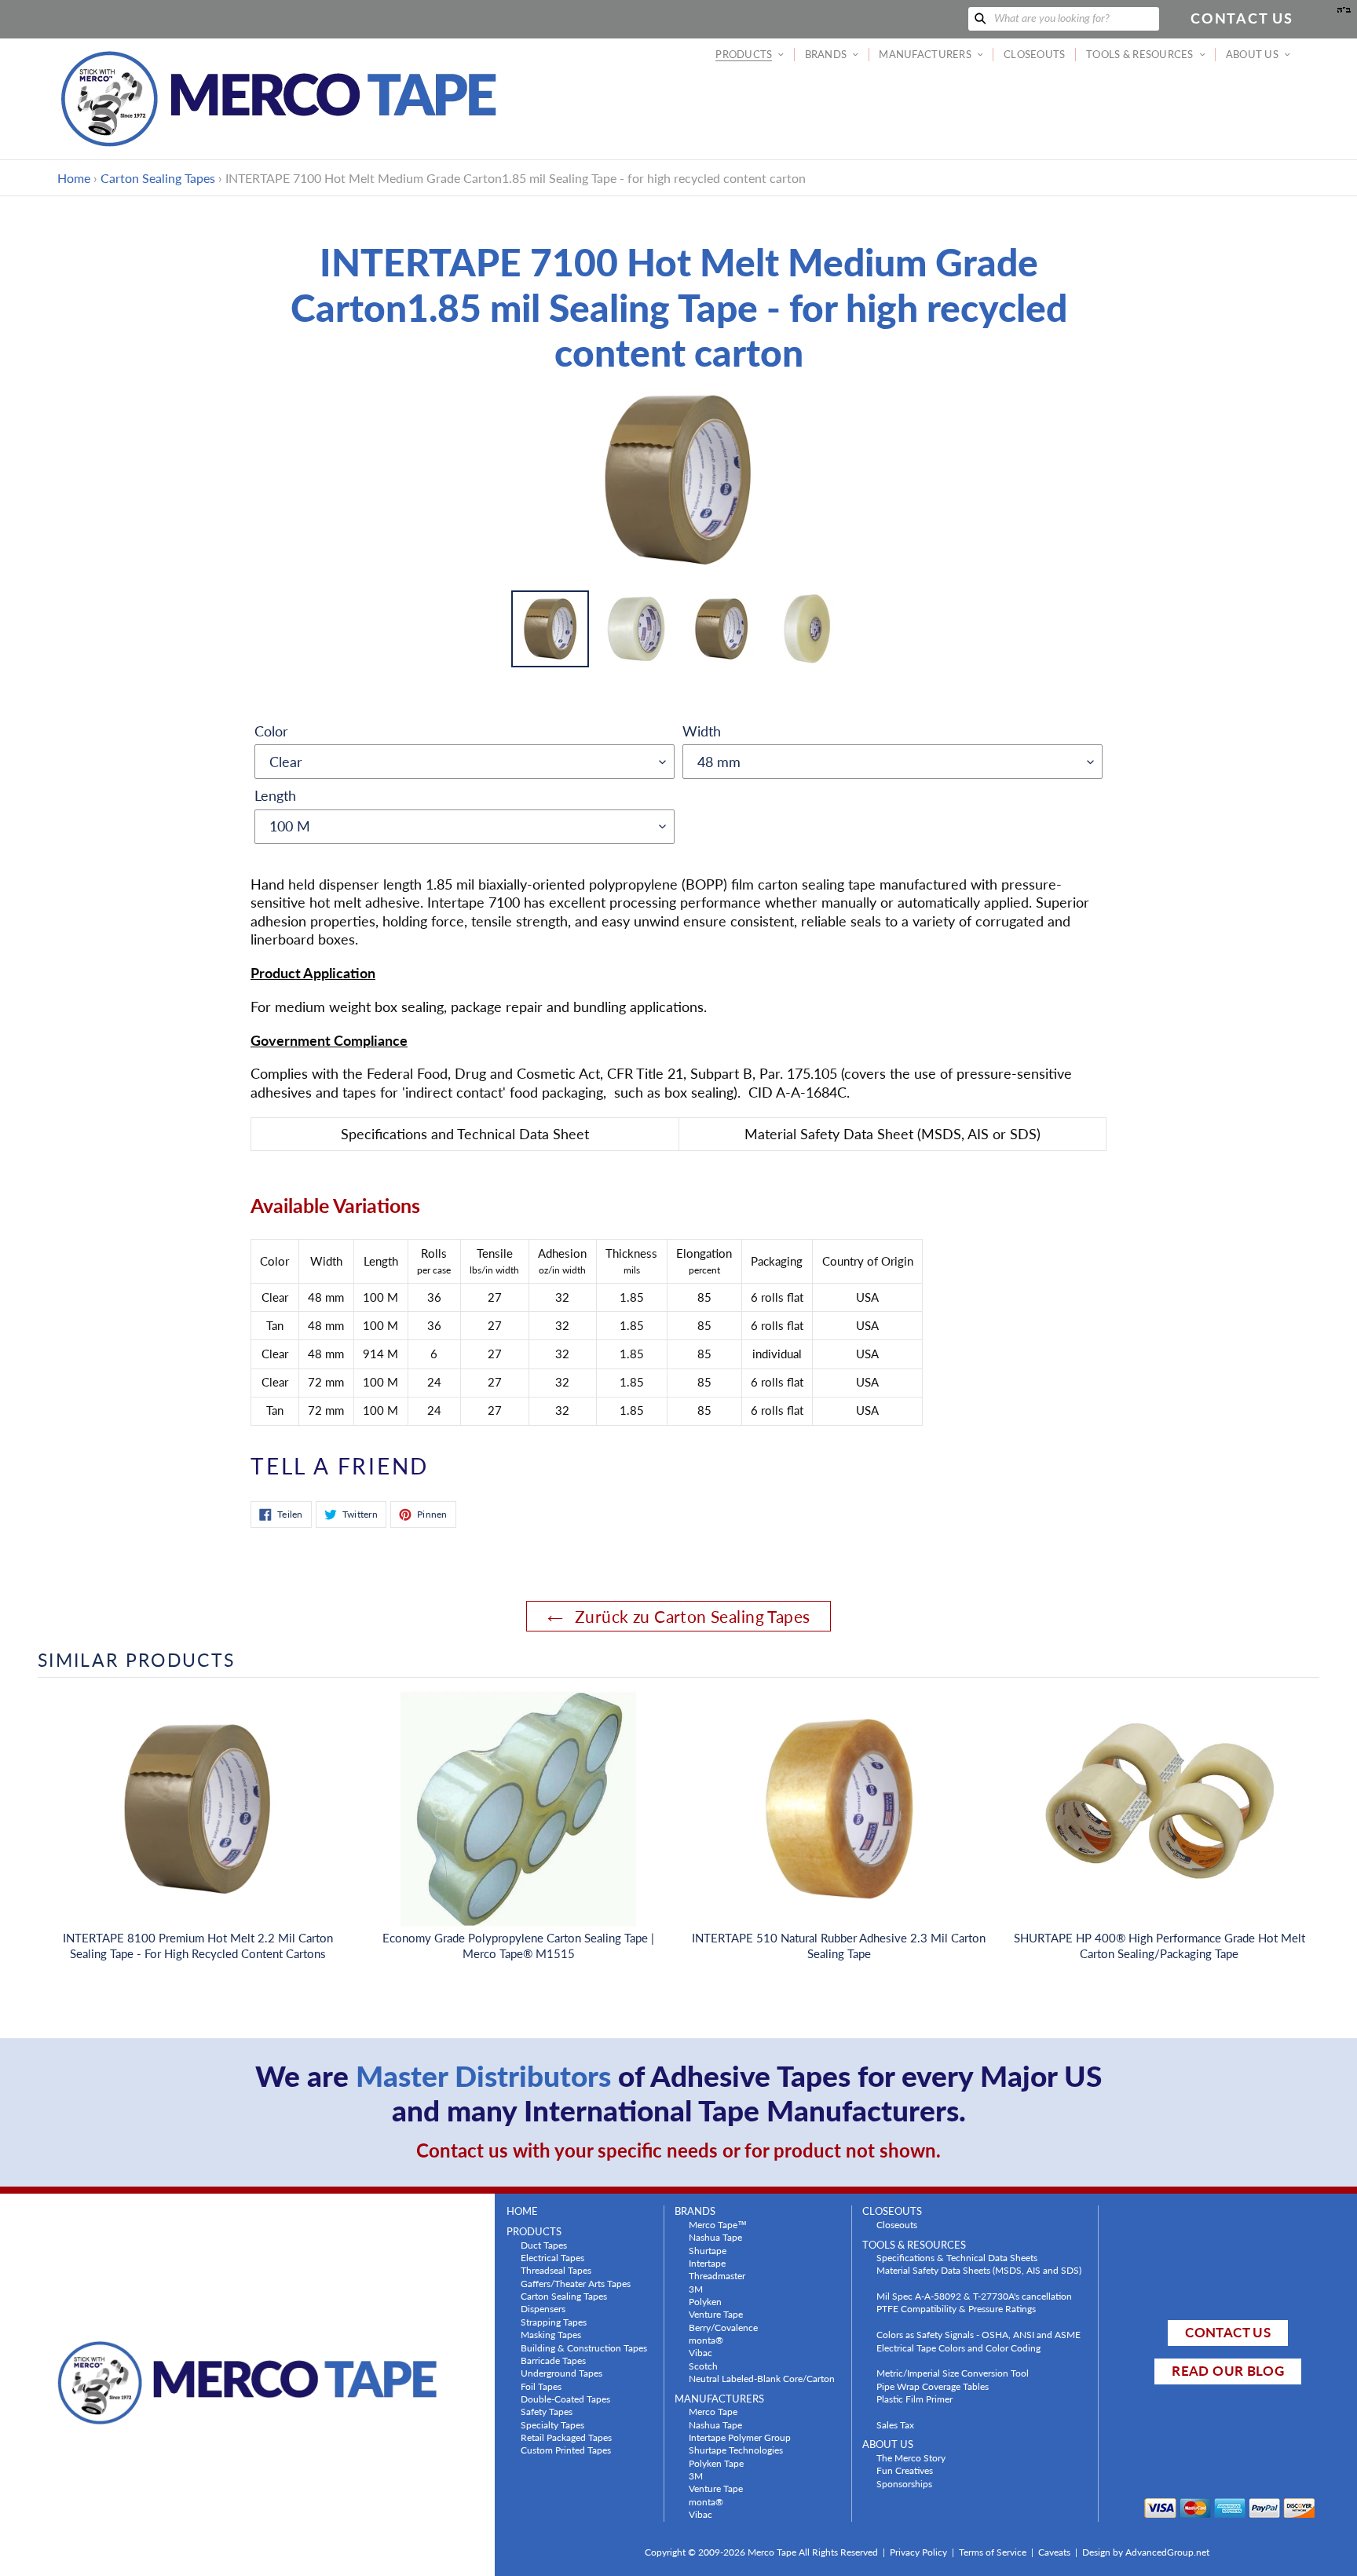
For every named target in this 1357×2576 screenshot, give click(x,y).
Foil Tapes (541, 2386)
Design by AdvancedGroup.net (1146, 2552)
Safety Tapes (547, 2411)
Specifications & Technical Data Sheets (957, 2257)
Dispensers (543, 2308)
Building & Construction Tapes (584, 2348)
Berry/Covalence (723, 2327)
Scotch (703, 2366)
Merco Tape (713, 2411)
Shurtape (708, 2250)
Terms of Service (993, 2552)
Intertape (707, 2263)
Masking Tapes (551, 2334)
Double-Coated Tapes (565, 2399)
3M (696, 2289)
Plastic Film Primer (914, 2399)
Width (702, 731)
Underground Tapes (561, 2373)
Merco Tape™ (718, 2224)
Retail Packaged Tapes (566, 2437)
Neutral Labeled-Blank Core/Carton (762, 2378)
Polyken (705, 2301)
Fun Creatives (905, 2470)
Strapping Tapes (554, 2322)
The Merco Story (911, 2457)
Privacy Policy (918, 2552)
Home (74, 178)
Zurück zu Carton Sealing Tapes (691, 1616)
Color (271, 731)
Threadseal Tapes (556, 2270)
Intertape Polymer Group (740, 2437)
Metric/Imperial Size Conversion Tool (953, 2373)
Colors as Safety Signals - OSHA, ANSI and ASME (978, 2334)
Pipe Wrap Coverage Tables (933, 2386)
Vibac (700, 2352)
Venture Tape (716, 2314)
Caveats (1054, 2552)
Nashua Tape (715, 2237)
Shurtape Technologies (736, 2450)
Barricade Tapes (553, 2360)
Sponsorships (904, 2483)
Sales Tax (895, 2424)
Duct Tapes (544, 2245)
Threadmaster (717, 2275)
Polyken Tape (716, 2463)
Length (275, 795)
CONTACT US (1227, 2332)
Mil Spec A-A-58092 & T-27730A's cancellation (974, 2296)
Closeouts (897, 2224)
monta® (706, 2340)
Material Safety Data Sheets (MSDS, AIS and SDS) (979, 2270)
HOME (522, 2211)
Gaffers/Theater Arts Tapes (576, 2283)
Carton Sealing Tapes (158, 178)
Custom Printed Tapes (566, 2450)
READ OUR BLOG (1227, 2371)
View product (198, 1825)
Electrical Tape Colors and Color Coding (958, 2348)
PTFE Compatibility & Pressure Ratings (956, 2308)
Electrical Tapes (552, 2257)
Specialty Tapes (552, 2424)
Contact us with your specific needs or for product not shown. (678, 2150)
